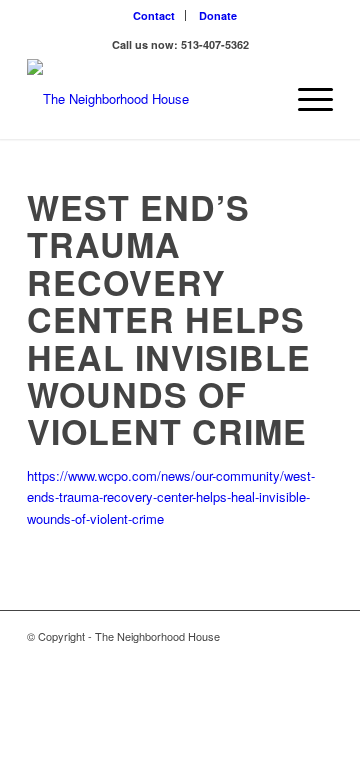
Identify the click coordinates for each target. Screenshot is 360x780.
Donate (218, 15)
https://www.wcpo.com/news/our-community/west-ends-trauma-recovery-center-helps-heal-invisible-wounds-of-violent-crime (171, 497)
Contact (154, 15)
